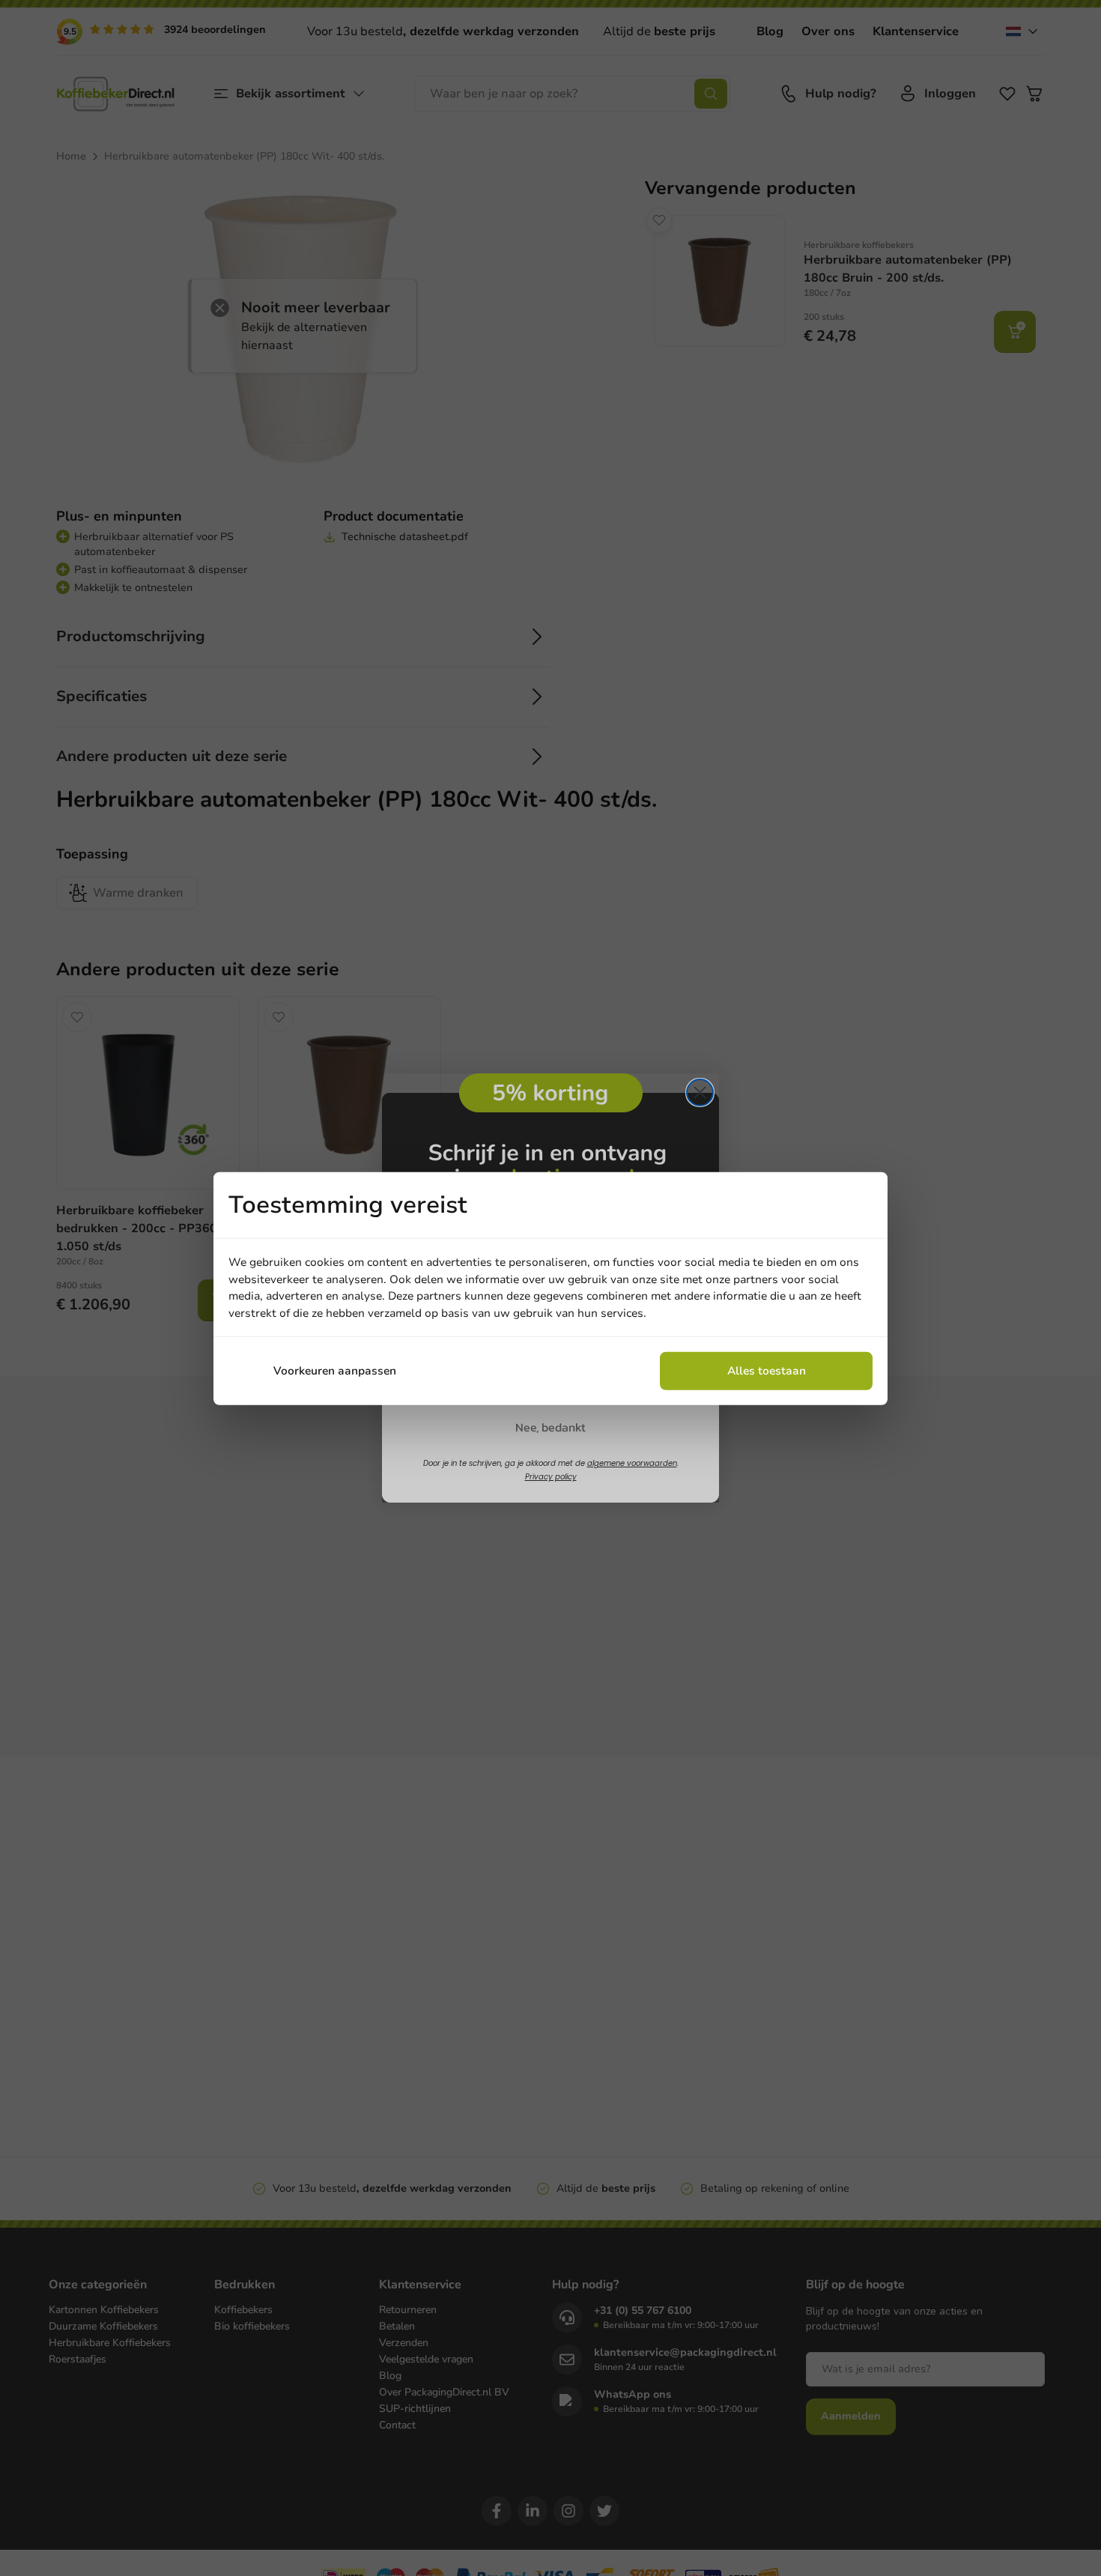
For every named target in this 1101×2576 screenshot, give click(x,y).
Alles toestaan (767, 1370)
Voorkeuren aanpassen (335, 1370)
